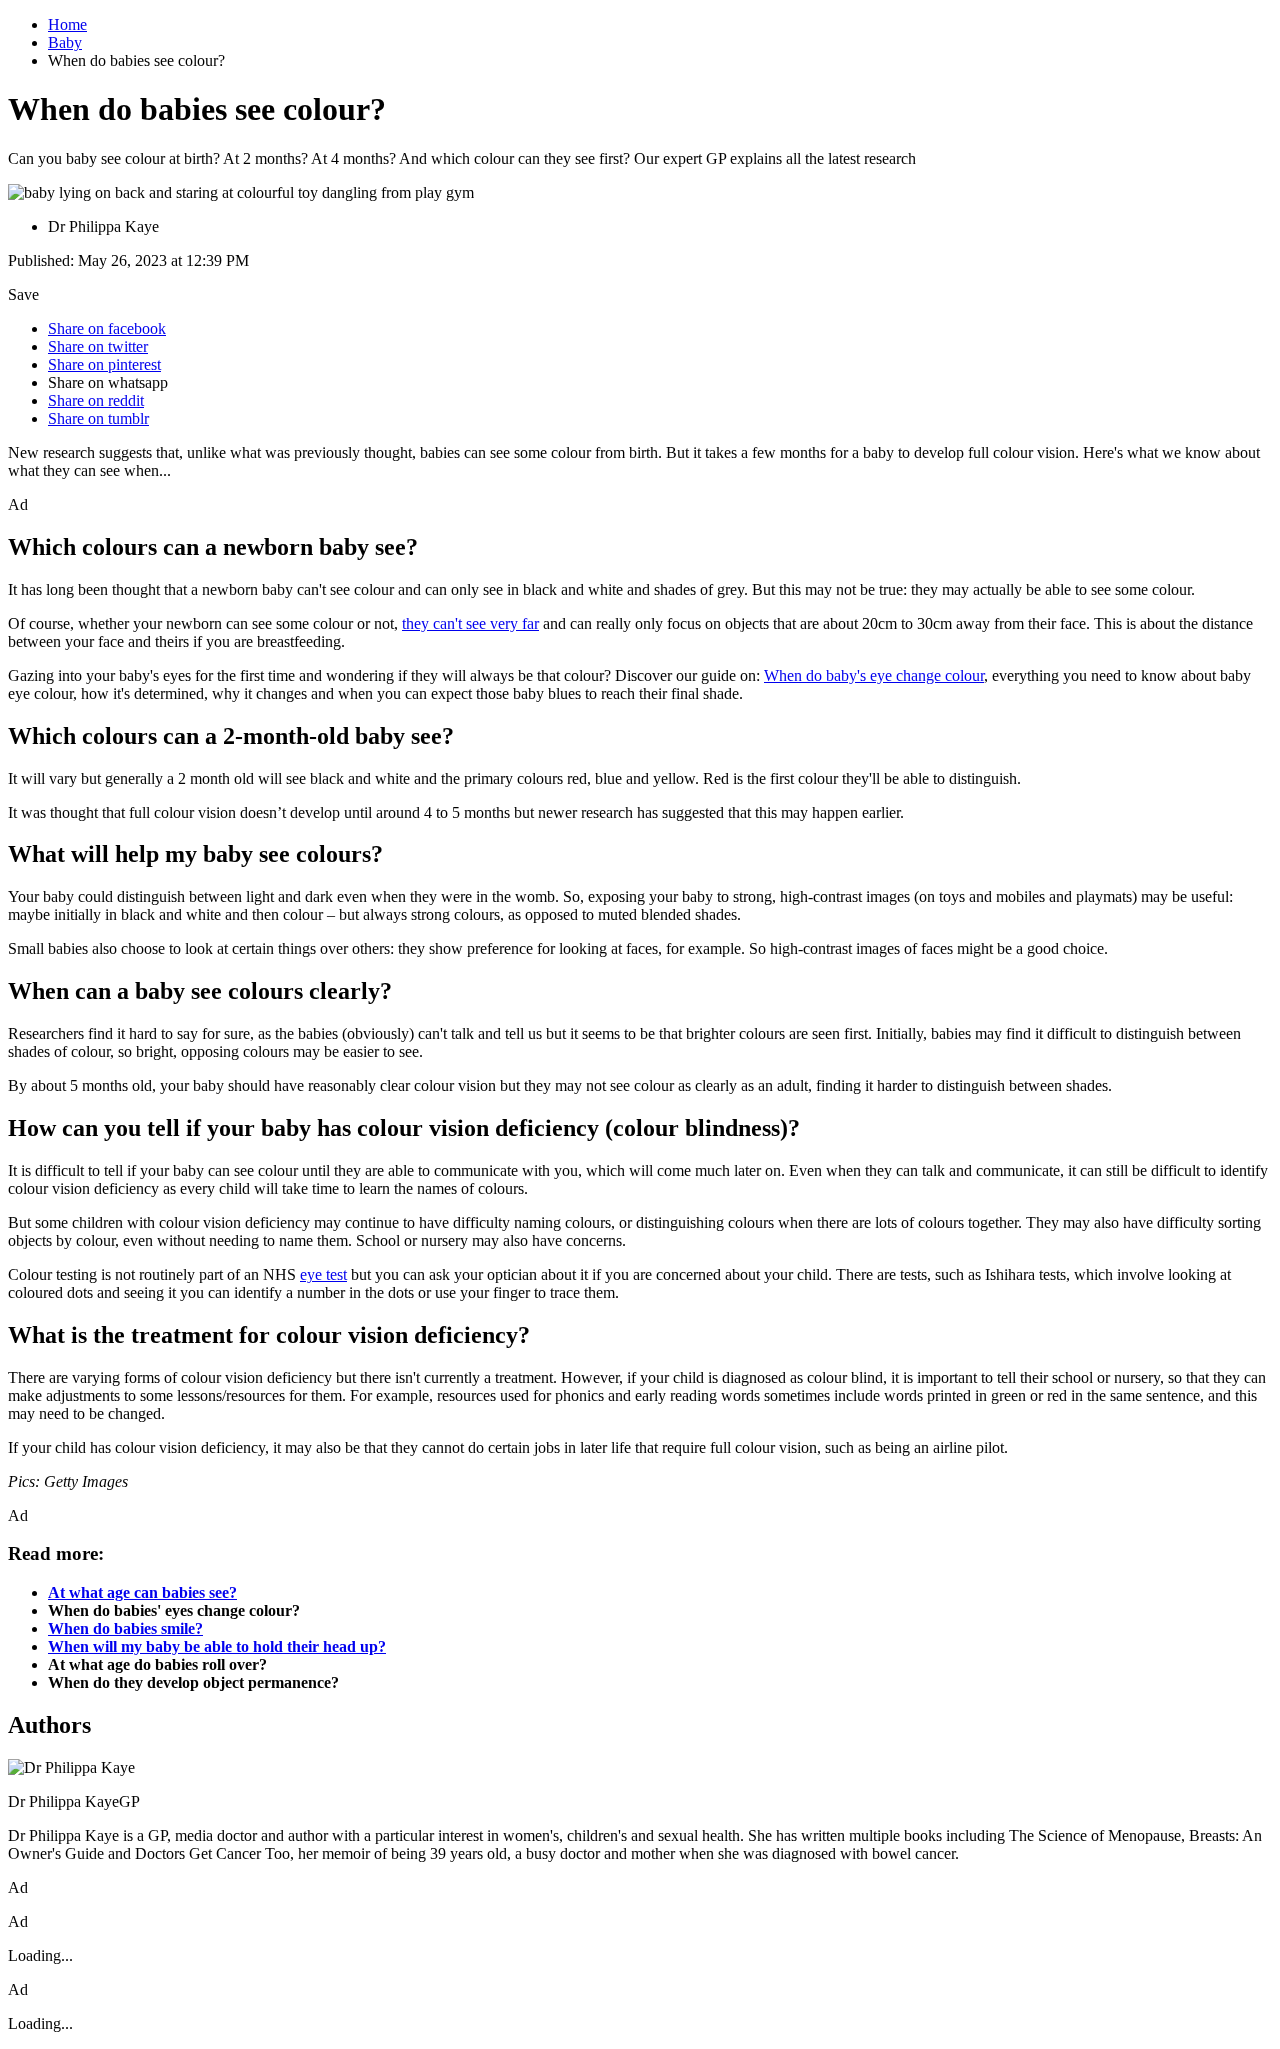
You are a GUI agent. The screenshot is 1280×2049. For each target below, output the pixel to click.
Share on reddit (96, 400)
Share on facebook (107, 328)
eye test (323, 1274)
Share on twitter (98, 346)
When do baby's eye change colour (874, 675)
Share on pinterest (104, 364)
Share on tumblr (98, 418)
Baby (65, 42)
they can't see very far (470, 623)
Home (67, 24)
